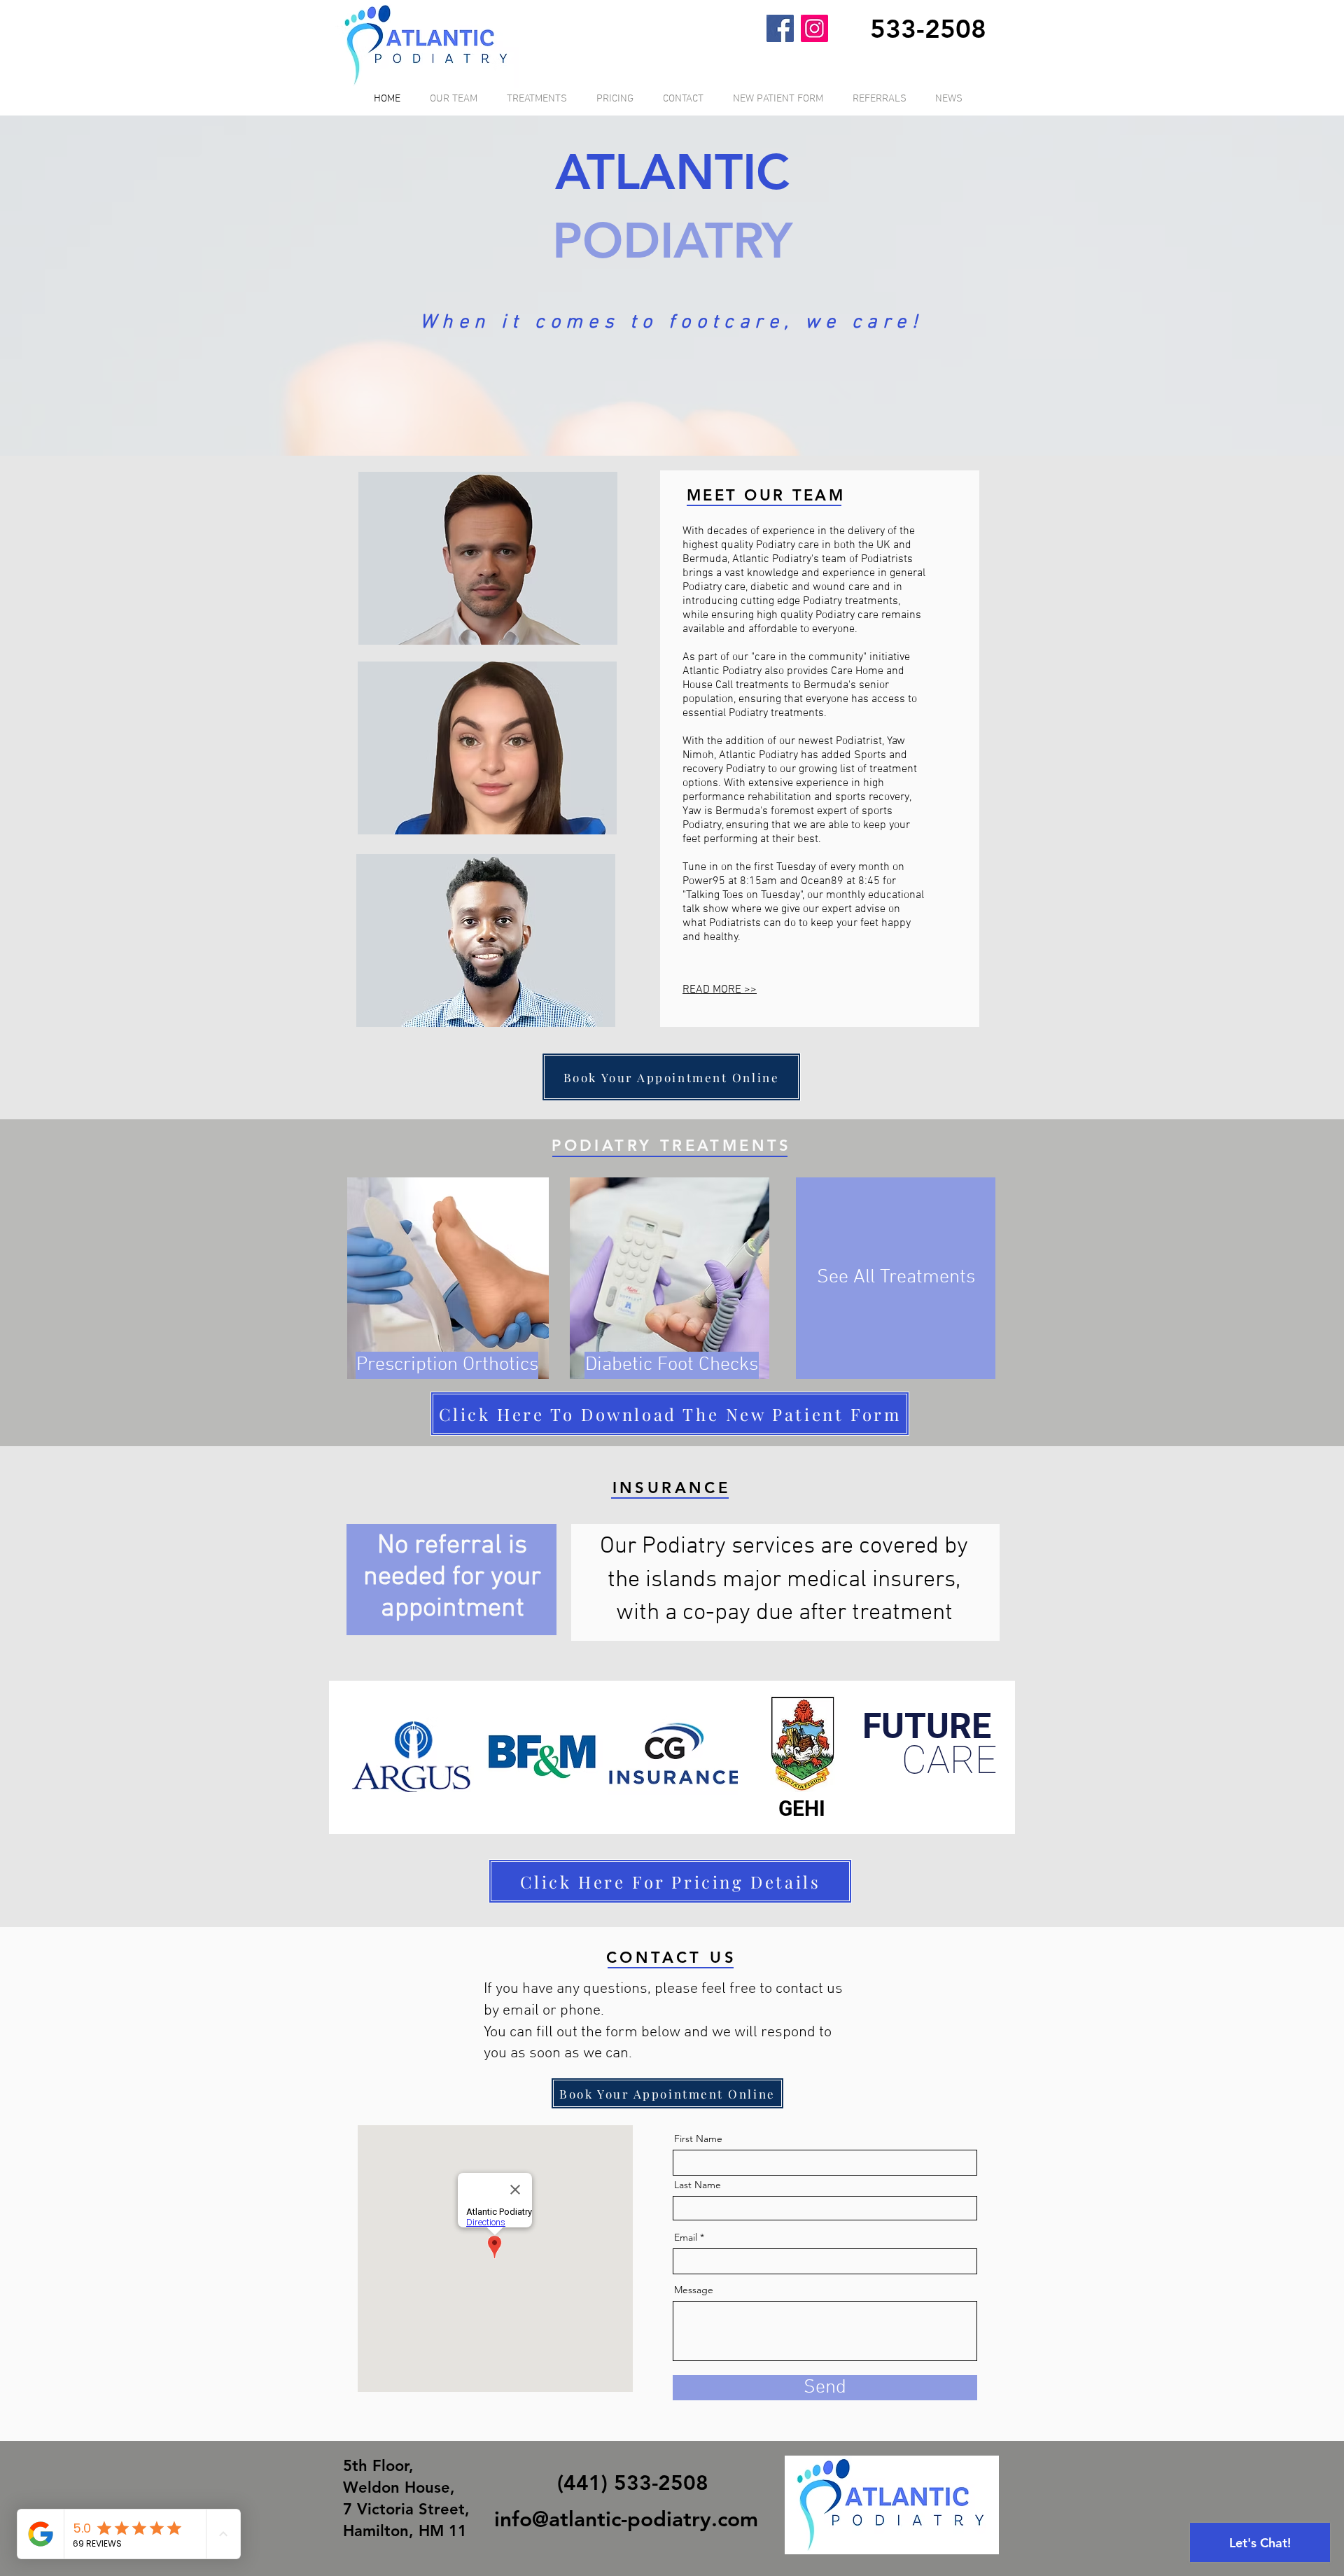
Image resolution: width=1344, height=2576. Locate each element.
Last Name (698, 2185)
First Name (698, 2138)
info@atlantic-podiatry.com (626, 2519)
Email (686, 2237)
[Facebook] (780, 28)
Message (694, 2290)
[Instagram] (814, 28)
